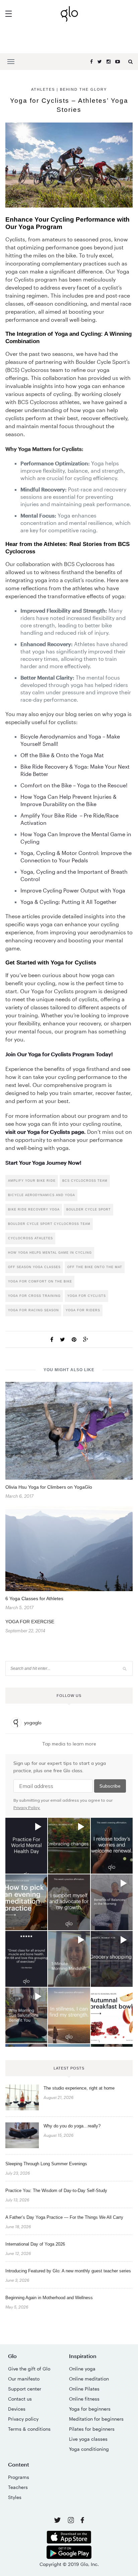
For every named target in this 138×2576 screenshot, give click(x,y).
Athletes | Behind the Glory (69, 89)
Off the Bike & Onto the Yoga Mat (62, 755)
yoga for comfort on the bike (40, 1281)
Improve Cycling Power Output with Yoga (73, 890)
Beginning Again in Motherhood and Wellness (49, 2298)
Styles (15, 2497)
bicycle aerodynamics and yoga (42, 1195)
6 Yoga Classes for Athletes (34, 1598)
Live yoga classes (88, 2439)
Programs (19, 2477)
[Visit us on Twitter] (58, 2521)
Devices (17, 2409)
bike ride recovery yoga (34, 1209)
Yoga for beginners (90, 2409)
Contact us (20, 2399)
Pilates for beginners (92, 2429)
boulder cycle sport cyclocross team (49, 1224)
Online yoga (82, 2369)
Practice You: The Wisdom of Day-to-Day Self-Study (56, 2191)
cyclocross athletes (30, 1238)
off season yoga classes (34, 1267)
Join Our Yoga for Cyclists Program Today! (59, 1054)
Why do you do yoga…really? (72, 2126)
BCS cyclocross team (85, 1181)
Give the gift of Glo (29, 2369)
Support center (25, 2389)
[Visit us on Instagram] (72, 2521)
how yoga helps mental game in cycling (50, 1253)
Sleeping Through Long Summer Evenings (46, 2164)
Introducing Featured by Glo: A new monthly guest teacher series (68, 2271)
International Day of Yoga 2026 (35, 2244)
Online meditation (89, 2379)
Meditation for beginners (96, 2419)
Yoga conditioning (89, 2449)
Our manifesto (24, 2379)
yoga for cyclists (87, 1296)
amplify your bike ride (32, 1181)
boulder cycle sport (89, 1209)
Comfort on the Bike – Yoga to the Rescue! (74, 785)
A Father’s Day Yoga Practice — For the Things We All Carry (64, 2217)
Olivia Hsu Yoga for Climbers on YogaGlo (49, 1487)
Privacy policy (23, 2419)
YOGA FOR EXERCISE (30, 1622)
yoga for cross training (34, 1296)
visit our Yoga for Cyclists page (45, 1132)
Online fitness (84, 2399)
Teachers (18, 2487)
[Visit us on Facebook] (82, 2521)
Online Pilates (84, 2389)
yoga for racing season (33, 1310)
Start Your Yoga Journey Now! (43, 1162)
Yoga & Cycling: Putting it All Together (68, 902)
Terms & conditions (29, 2429)
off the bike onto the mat (95, 1267)
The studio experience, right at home (79, 2088)
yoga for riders (83, 1310)
